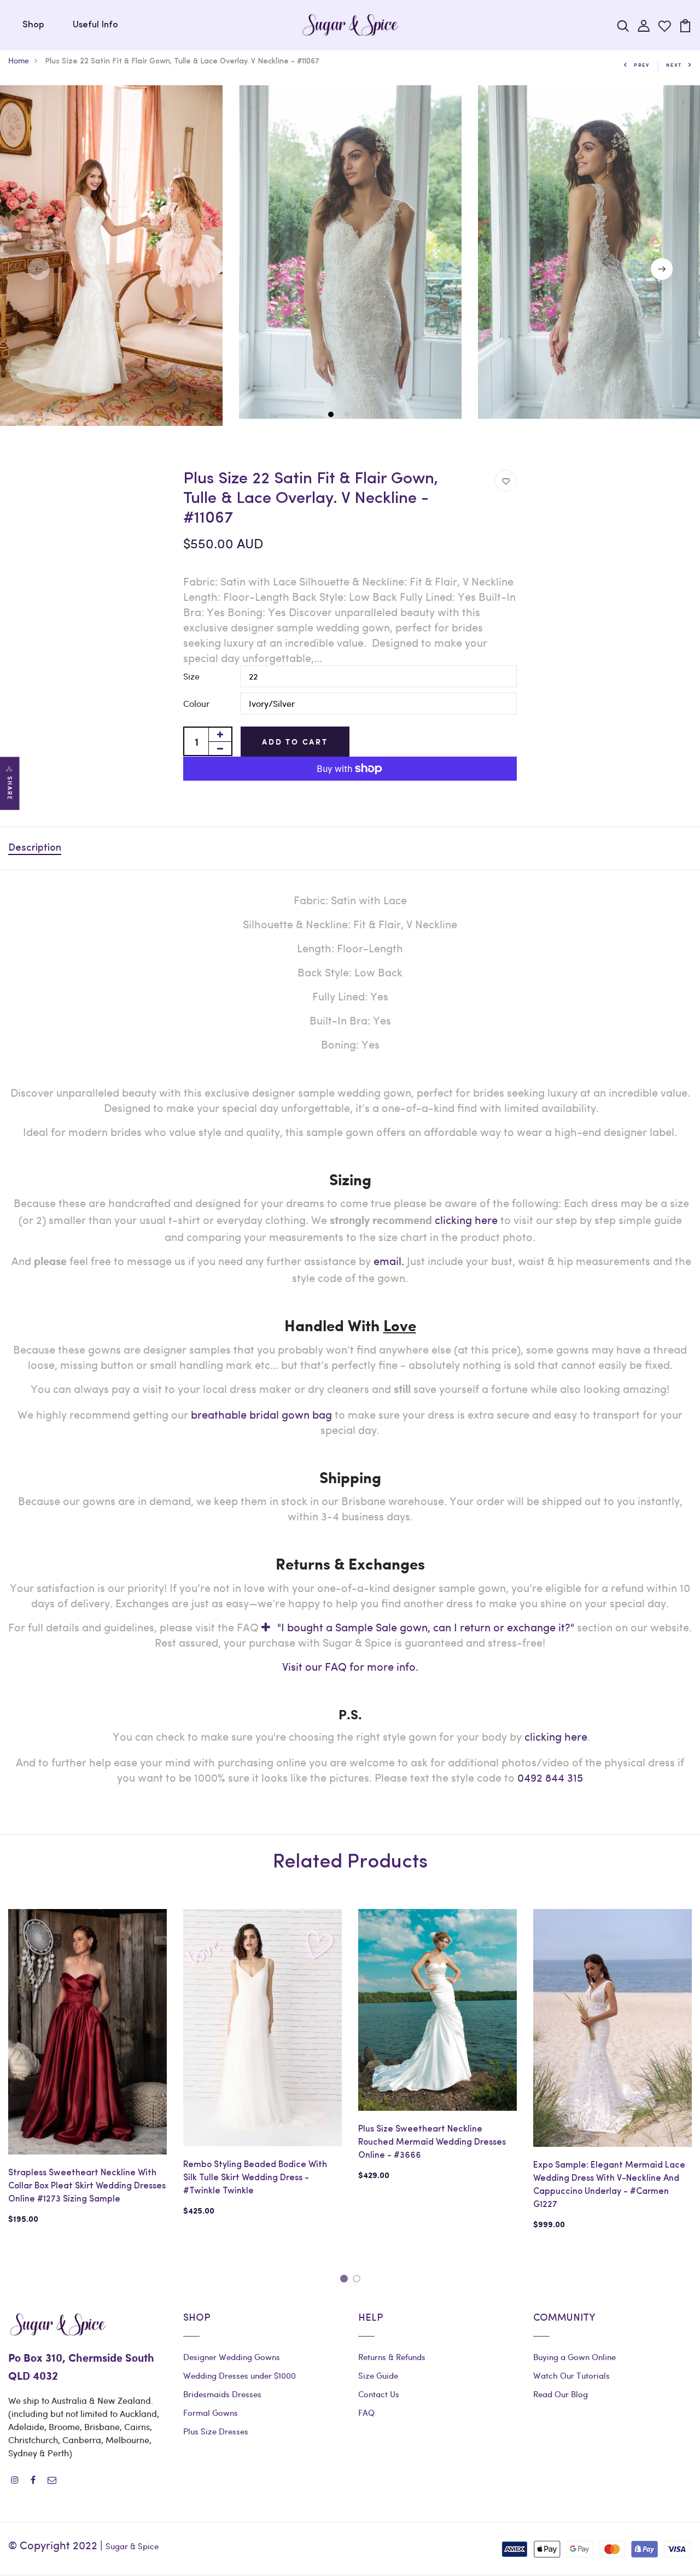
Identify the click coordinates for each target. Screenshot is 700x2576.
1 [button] (332, 415)
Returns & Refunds (392, 2357)
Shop (33, 25)
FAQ (366, 2413)
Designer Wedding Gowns (232, 2357)
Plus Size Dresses (216, 2431)
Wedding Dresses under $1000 (240, 2375)
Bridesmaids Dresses (222, 2394)
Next (674, 65)
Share (10, 788)
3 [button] (365, 415)
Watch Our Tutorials (571, 2375)
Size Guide (378, 2375)
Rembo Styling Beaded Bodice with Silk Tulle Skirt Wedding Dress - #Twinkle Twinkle (255, 2178)
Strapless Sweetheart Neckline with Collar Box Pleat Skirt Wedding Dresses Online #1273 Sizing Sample (87, 2186)
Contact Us (379, 2394)
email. (389, 1260)
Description (35, 848)
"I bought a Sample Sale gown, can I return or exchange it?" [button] (426, 1627)
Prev (642, 65)
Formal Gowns (211, 2413)
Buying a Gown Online (574, 2357)
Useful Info (95, 25)
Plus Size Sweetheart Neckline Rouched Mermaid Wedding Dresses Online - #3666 (432, 2142)
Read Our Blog (561, 2394)
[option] (350, 252)
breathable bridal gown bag (261, 1414)
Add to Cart (295, 742)
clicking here (556, 1736)
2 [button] (349, 415)
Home (19, 60)
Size (191, 676)
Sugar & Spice (132, 2546)
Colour (196, 703)
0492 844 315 (550, 1777)
